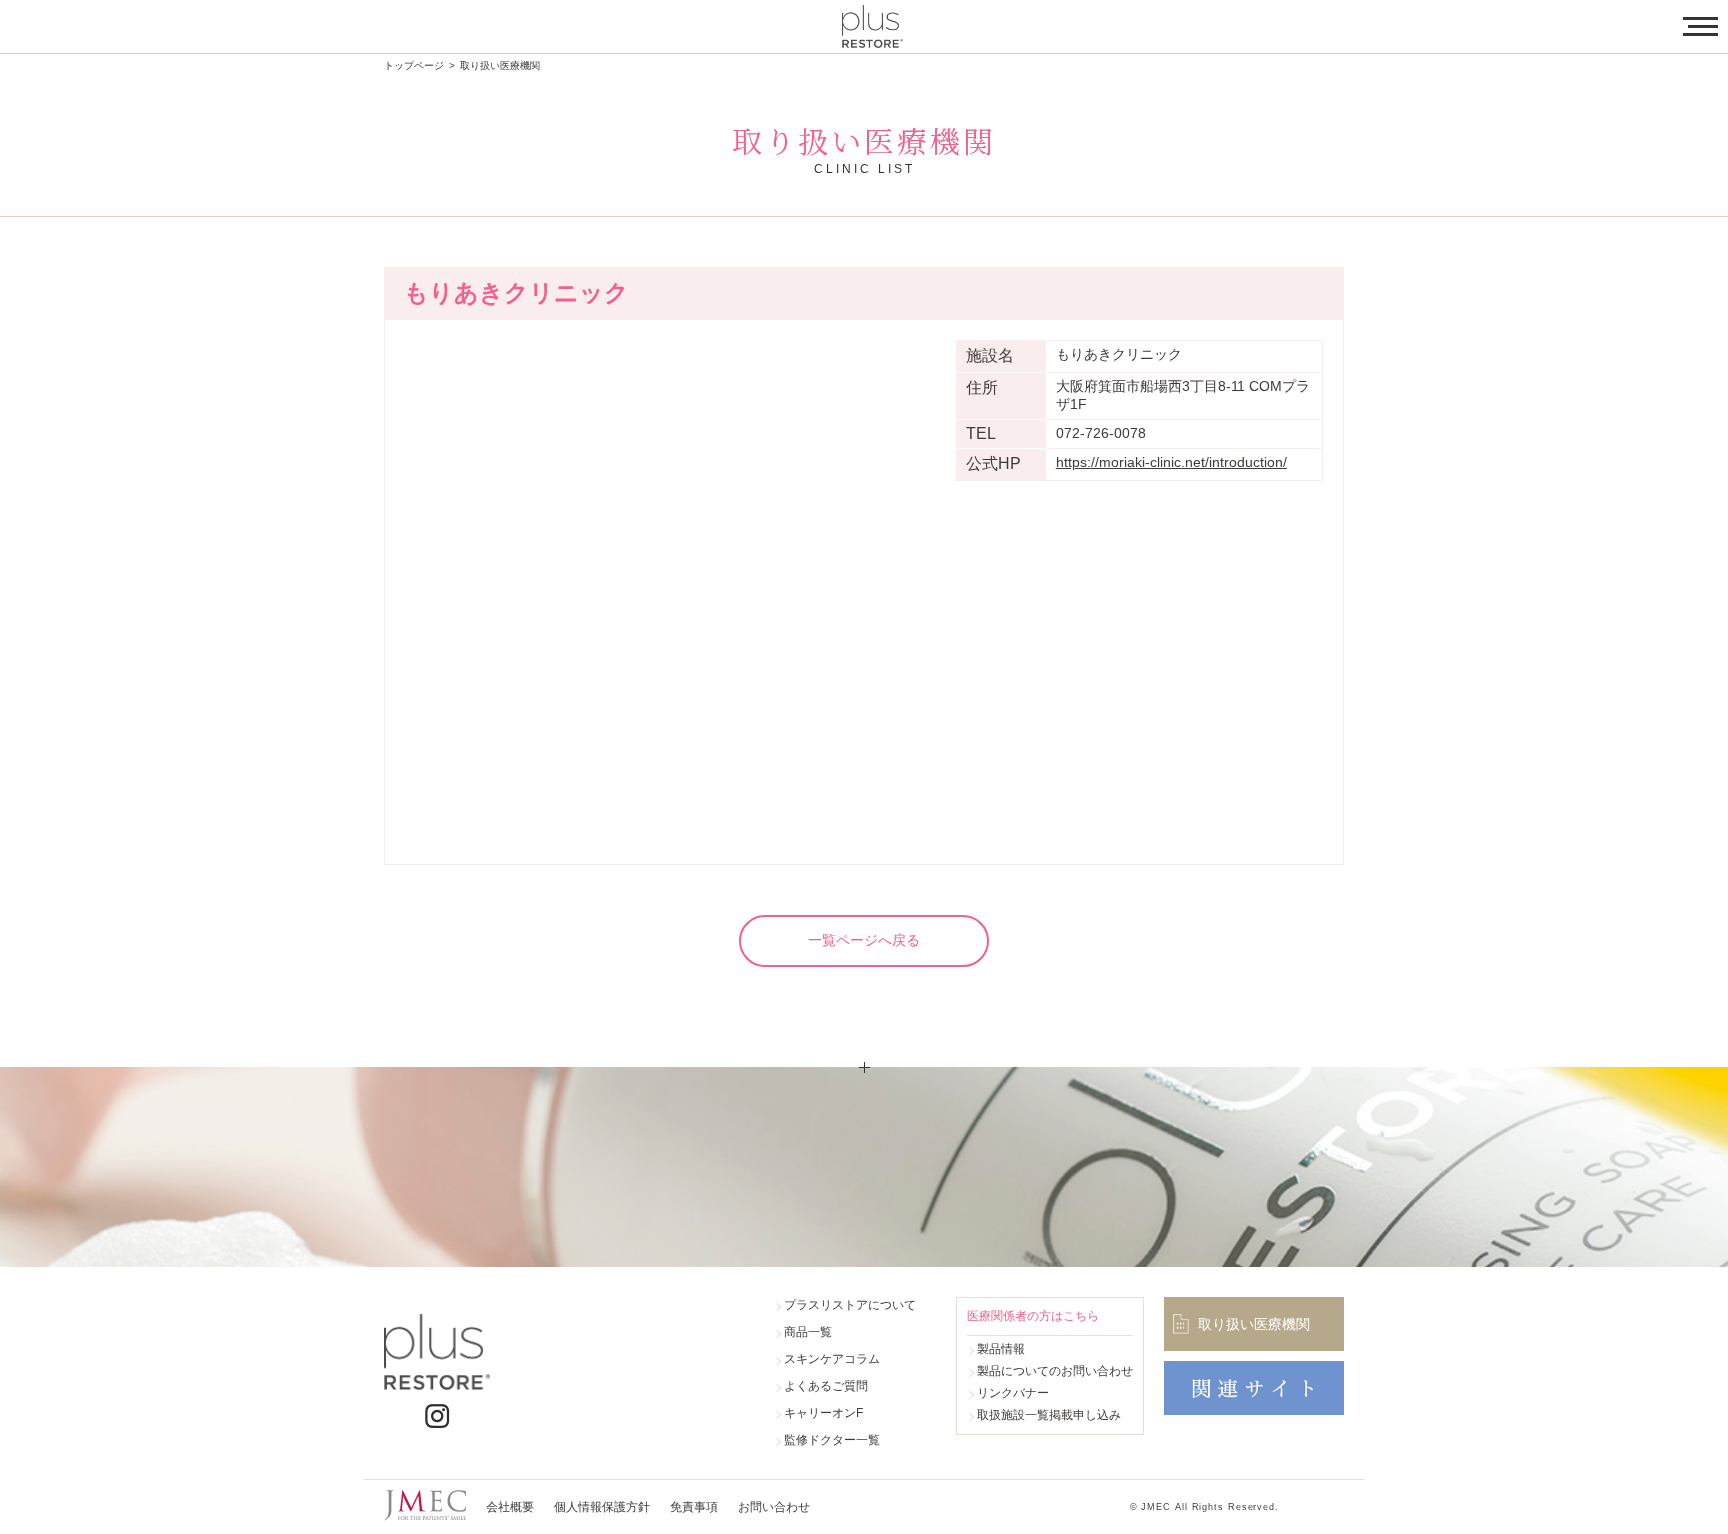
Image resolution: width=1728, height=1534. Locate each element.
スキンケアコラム (832, 1359)
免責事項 (694, 1507)
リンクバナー (1013, 1393)
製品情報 (1001, 1349)
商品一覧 (808, 1332)
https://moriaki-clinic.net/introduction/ (1171, 462)
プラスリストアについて (850, 1305)
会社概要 (510, 1507)
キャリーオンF (823, 1413)
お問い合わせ (774, 1507)
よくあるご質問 (826, 1386)
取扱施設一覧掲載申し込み (1049, 1415)
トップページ (414, 65)
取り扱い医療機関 (500, 65)
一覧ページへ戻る (864, 940)
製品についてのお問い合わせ (1055, 1371)
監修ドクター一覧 (832, 1440)
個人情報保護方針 (602, 1507)
